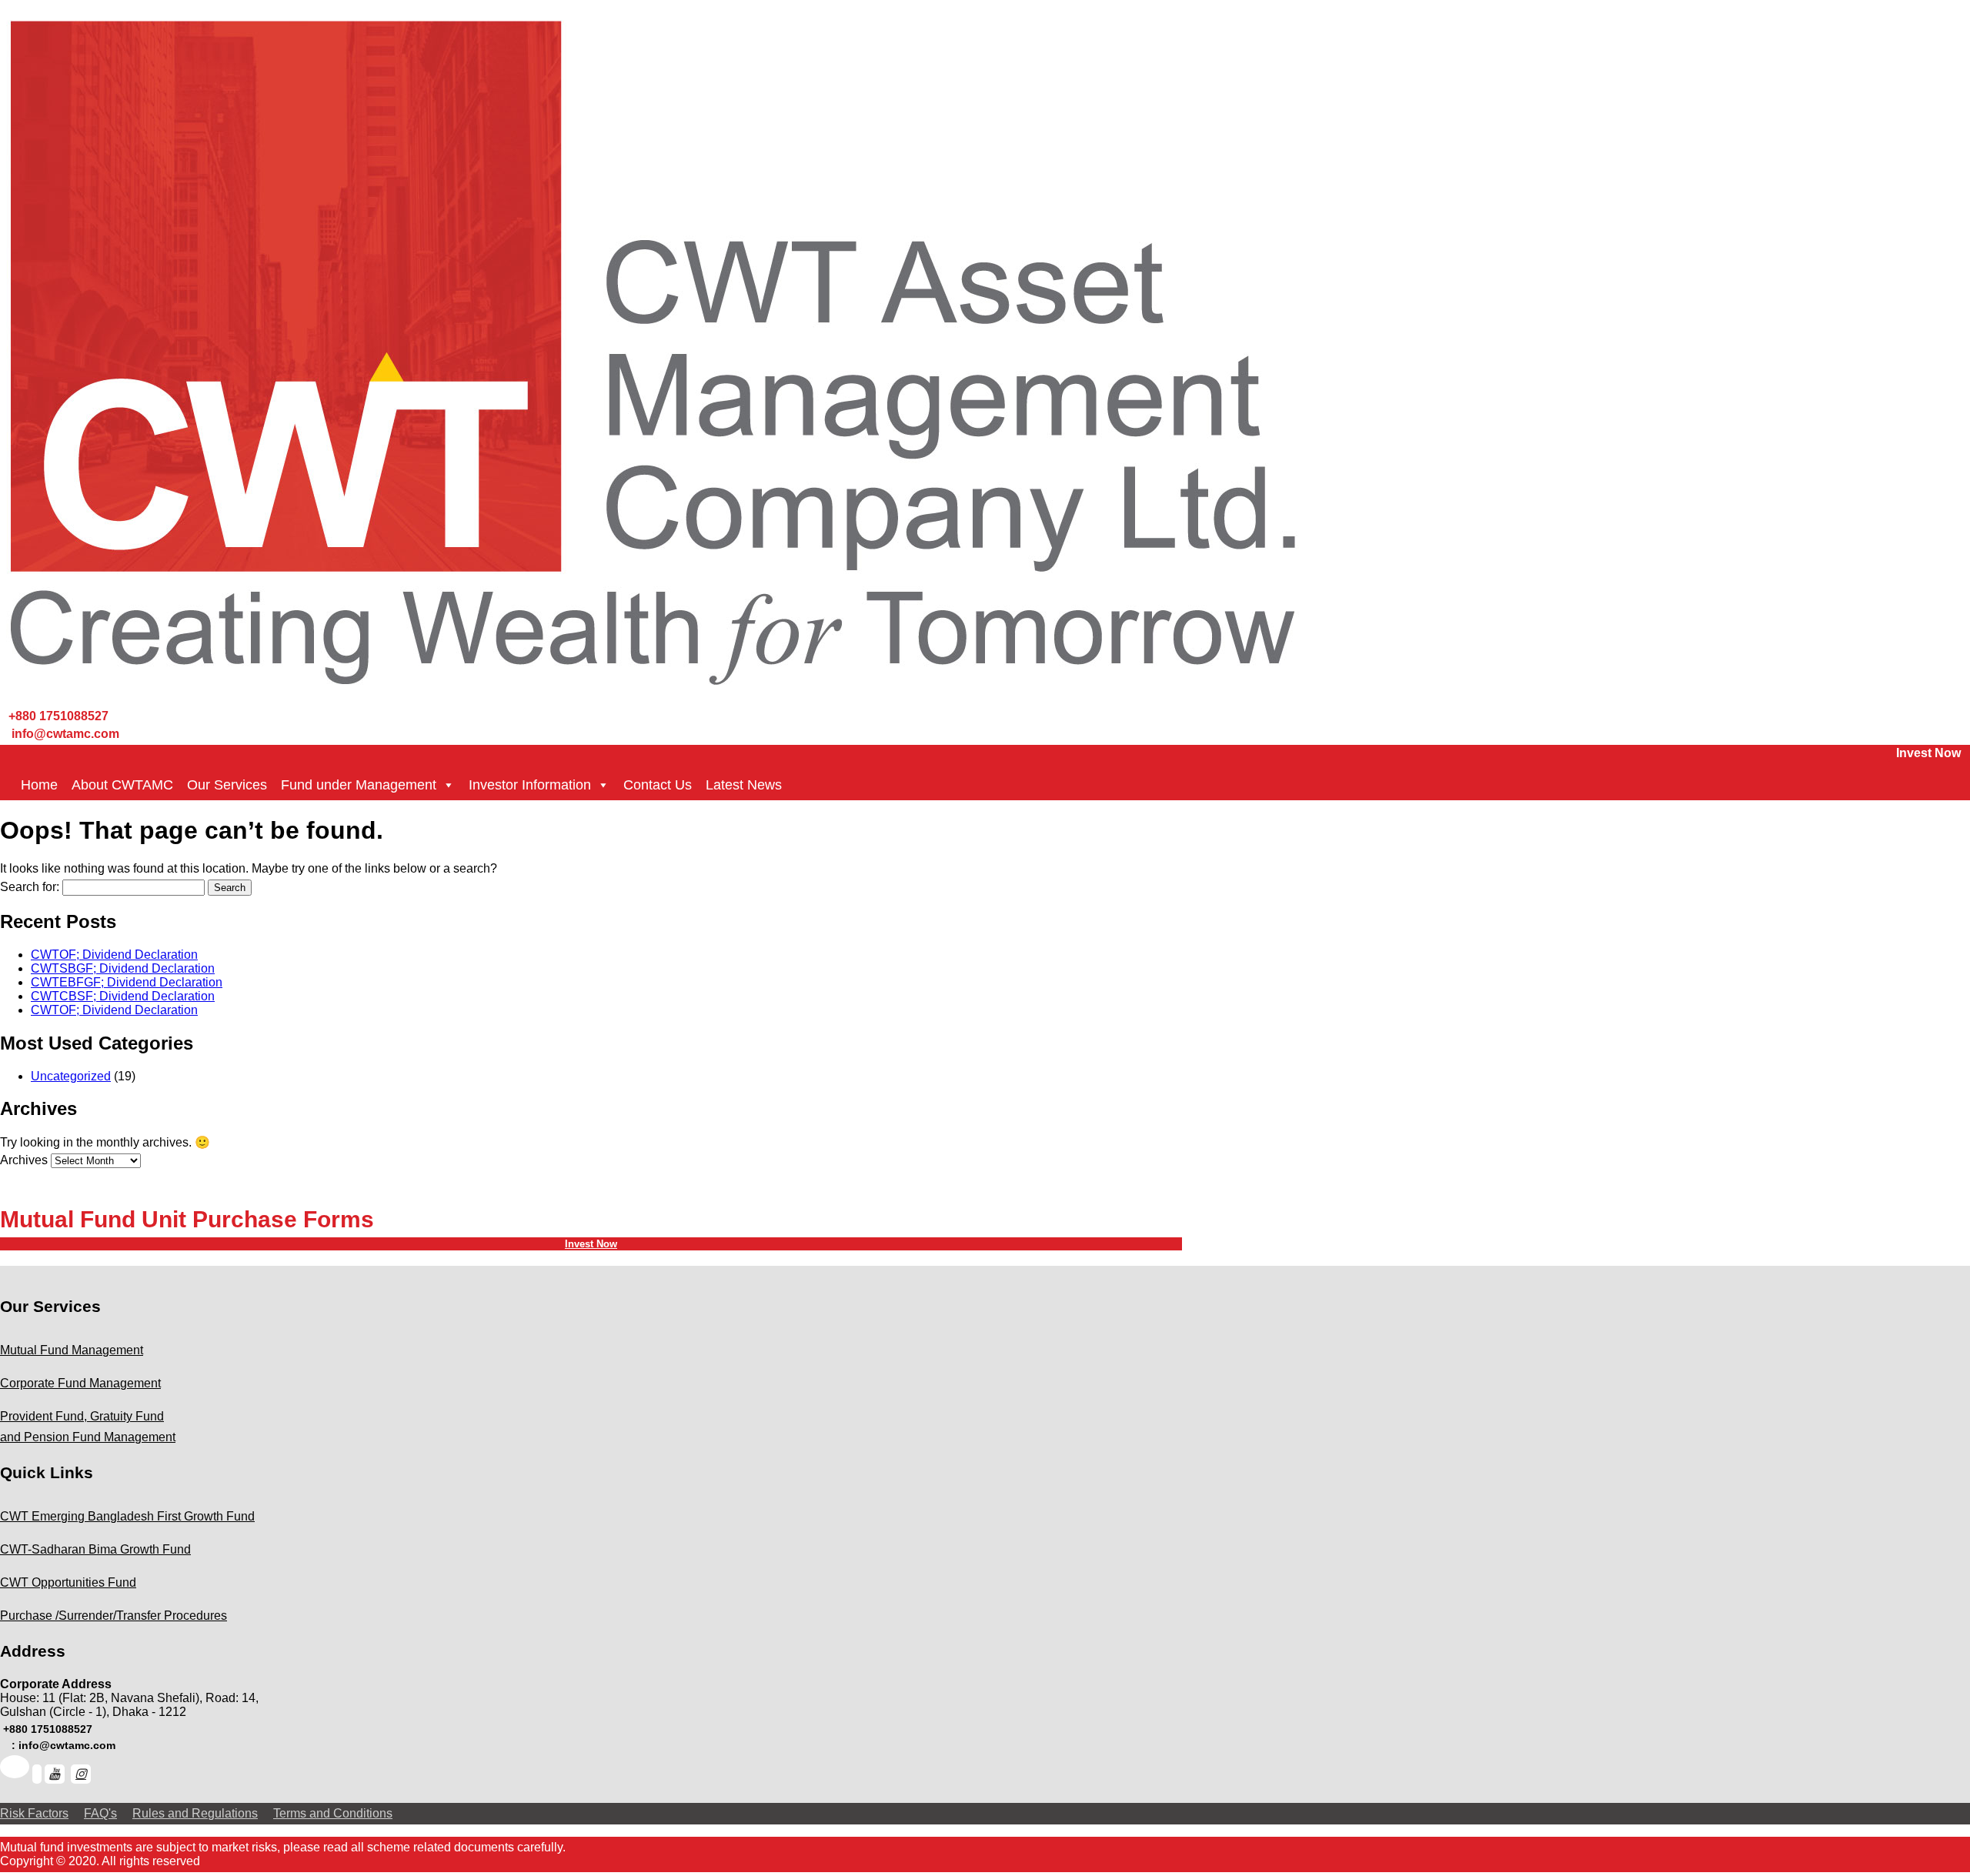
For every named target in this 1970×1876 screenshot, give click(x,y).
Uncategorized (71, 1076)
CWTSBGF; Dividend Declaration (123, 968)
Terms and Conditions (333, 1813)
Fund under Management (359, 785)
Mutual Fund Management (72, 1350)
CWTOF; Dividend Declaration (114, 955)
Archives (24, 1160)
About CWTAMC (122, 785)
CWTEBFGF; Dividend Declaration (127, 982)
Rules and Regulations (195, 1813)
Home (39, 785)
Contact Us (658, 785)
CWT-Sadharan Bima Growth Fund (95, 1549)
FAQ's (100, 1813)
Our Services (227, 785)
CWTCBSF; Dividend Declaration (123, 996)
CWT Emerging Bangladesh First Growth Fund (127, 1516)
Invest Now (1928, 753)
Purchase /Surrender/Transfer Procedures (114, 1616)
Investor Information (530, 785)
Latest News (744, 785)
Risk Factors (34, 1813)
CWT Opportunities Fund (68, 1582)
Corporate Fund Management (80, 1383)
